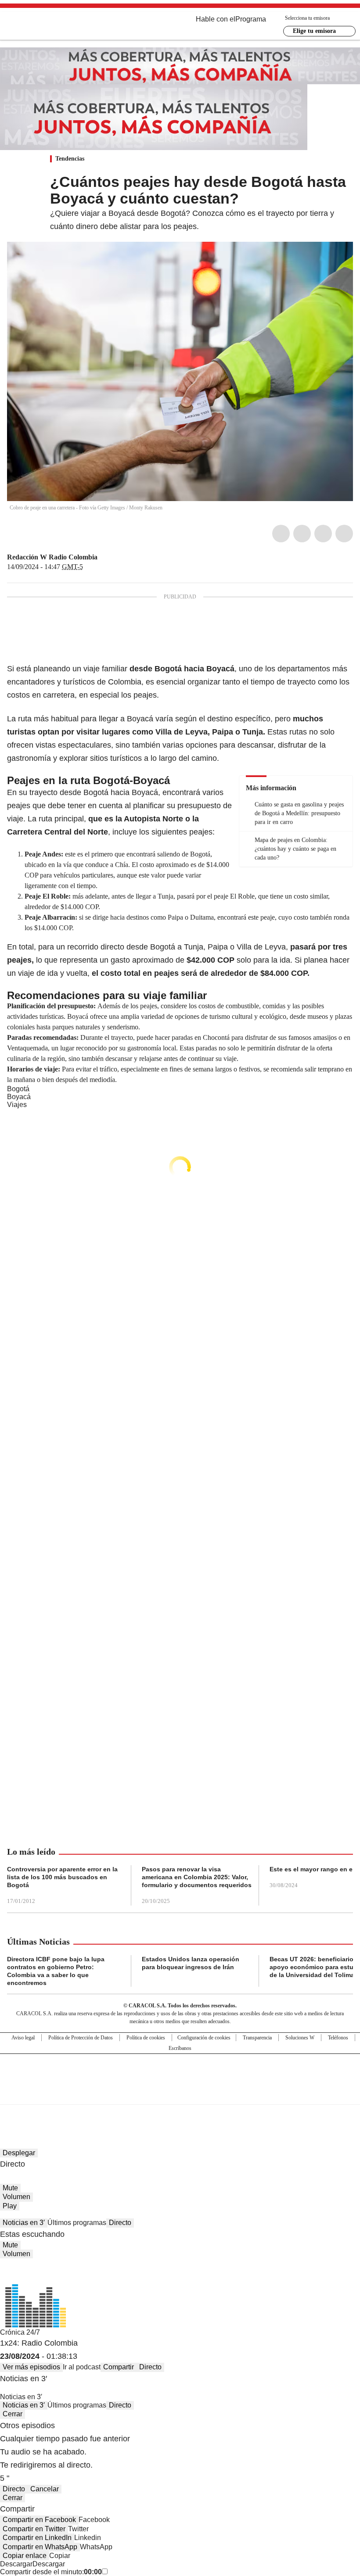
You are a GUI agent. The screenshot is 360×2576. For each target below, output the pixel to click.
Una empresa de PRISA (180, 2073)
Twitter (302, 534)
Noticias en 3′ (24, 2223)
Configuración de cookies (204, 2038)
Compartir (119, 2367)
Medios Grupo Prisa (180, 2095)
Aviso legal (23, 2038)
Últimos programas (77, 2223)
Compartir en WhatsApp (40, 2547)
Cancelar (45, 2489)
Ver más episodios (31, 2367)
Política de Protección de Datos (81, 2038)
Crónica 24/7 (20, 2332)
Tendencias (70, 159)
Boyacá (19, 1097)
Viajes (17, 1105)
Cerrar (13, 2414)
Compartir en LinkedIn (37, 2538)
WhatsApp (344, 534)
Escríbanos (180, 2048)
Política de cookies (146, 2038)
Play (10, 2206)
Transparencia (257, 2038)
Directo (120, 2223)
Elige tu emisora (314, 31)
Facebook (281, 534)
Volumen (16, 2197)
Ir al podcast (82, 2367)
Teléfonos (338, 2038)
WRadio (55, 26)
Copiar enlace (25, 2556)
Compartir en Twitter (34, 2529)
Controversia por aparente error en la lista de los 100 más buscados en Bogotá (62, 1877)
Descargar (16, 2564)
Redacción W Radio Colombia (52, 557)
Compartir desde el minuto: (51, 2572)
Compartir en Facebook (39, 2520)
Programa (251, 19)
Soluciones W (300, 2038)
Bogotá (18, 1089)
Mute (10, 2188)
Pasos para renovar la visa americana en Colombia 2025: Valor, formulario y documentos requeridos (197, 1877)
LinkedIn (323, 534)
